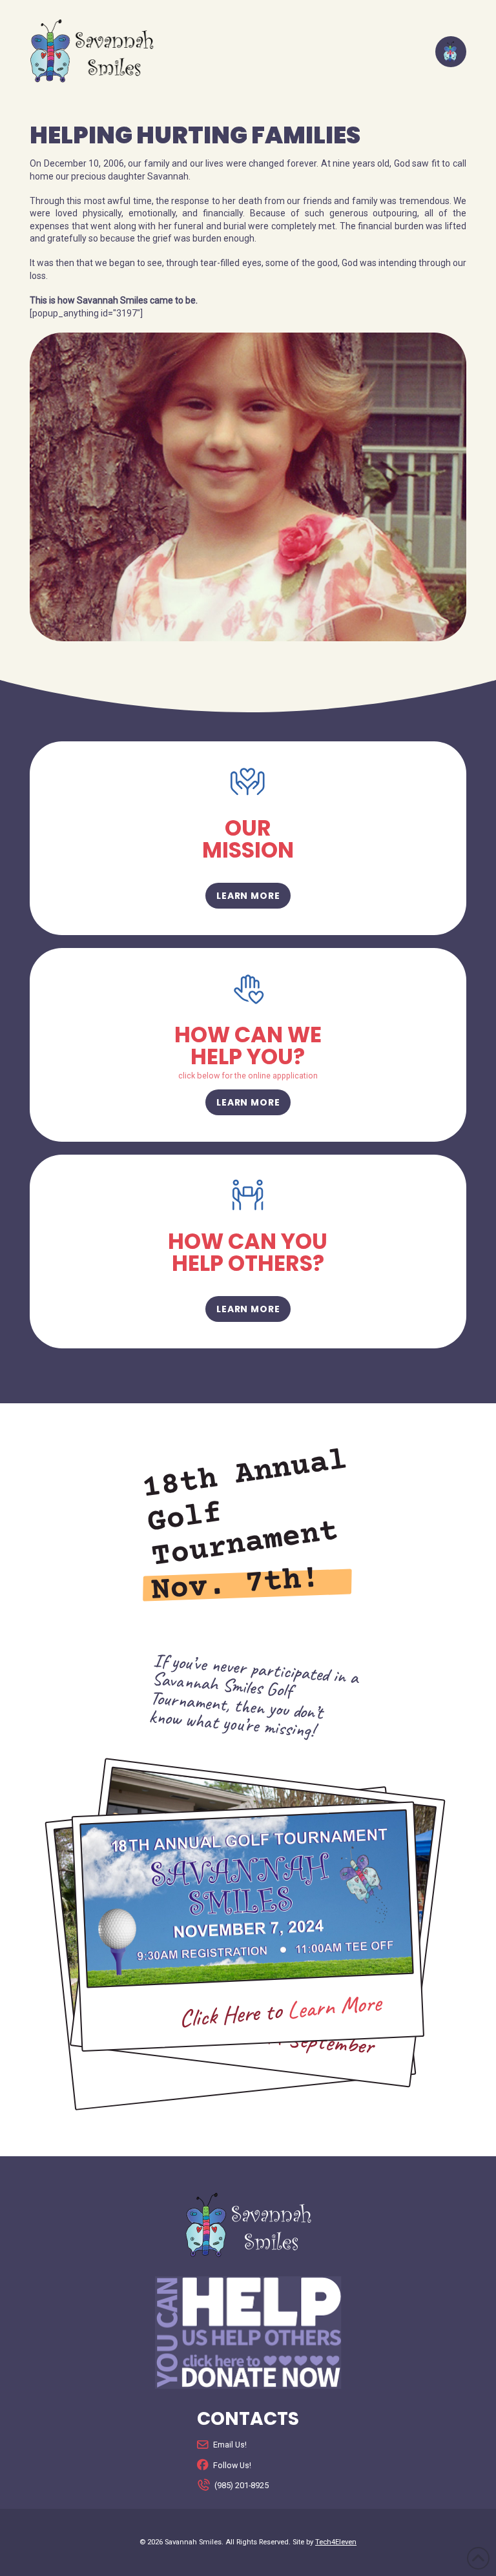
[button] (451, 52)
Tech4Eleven (336, 2542)
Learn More (335, 2007)
